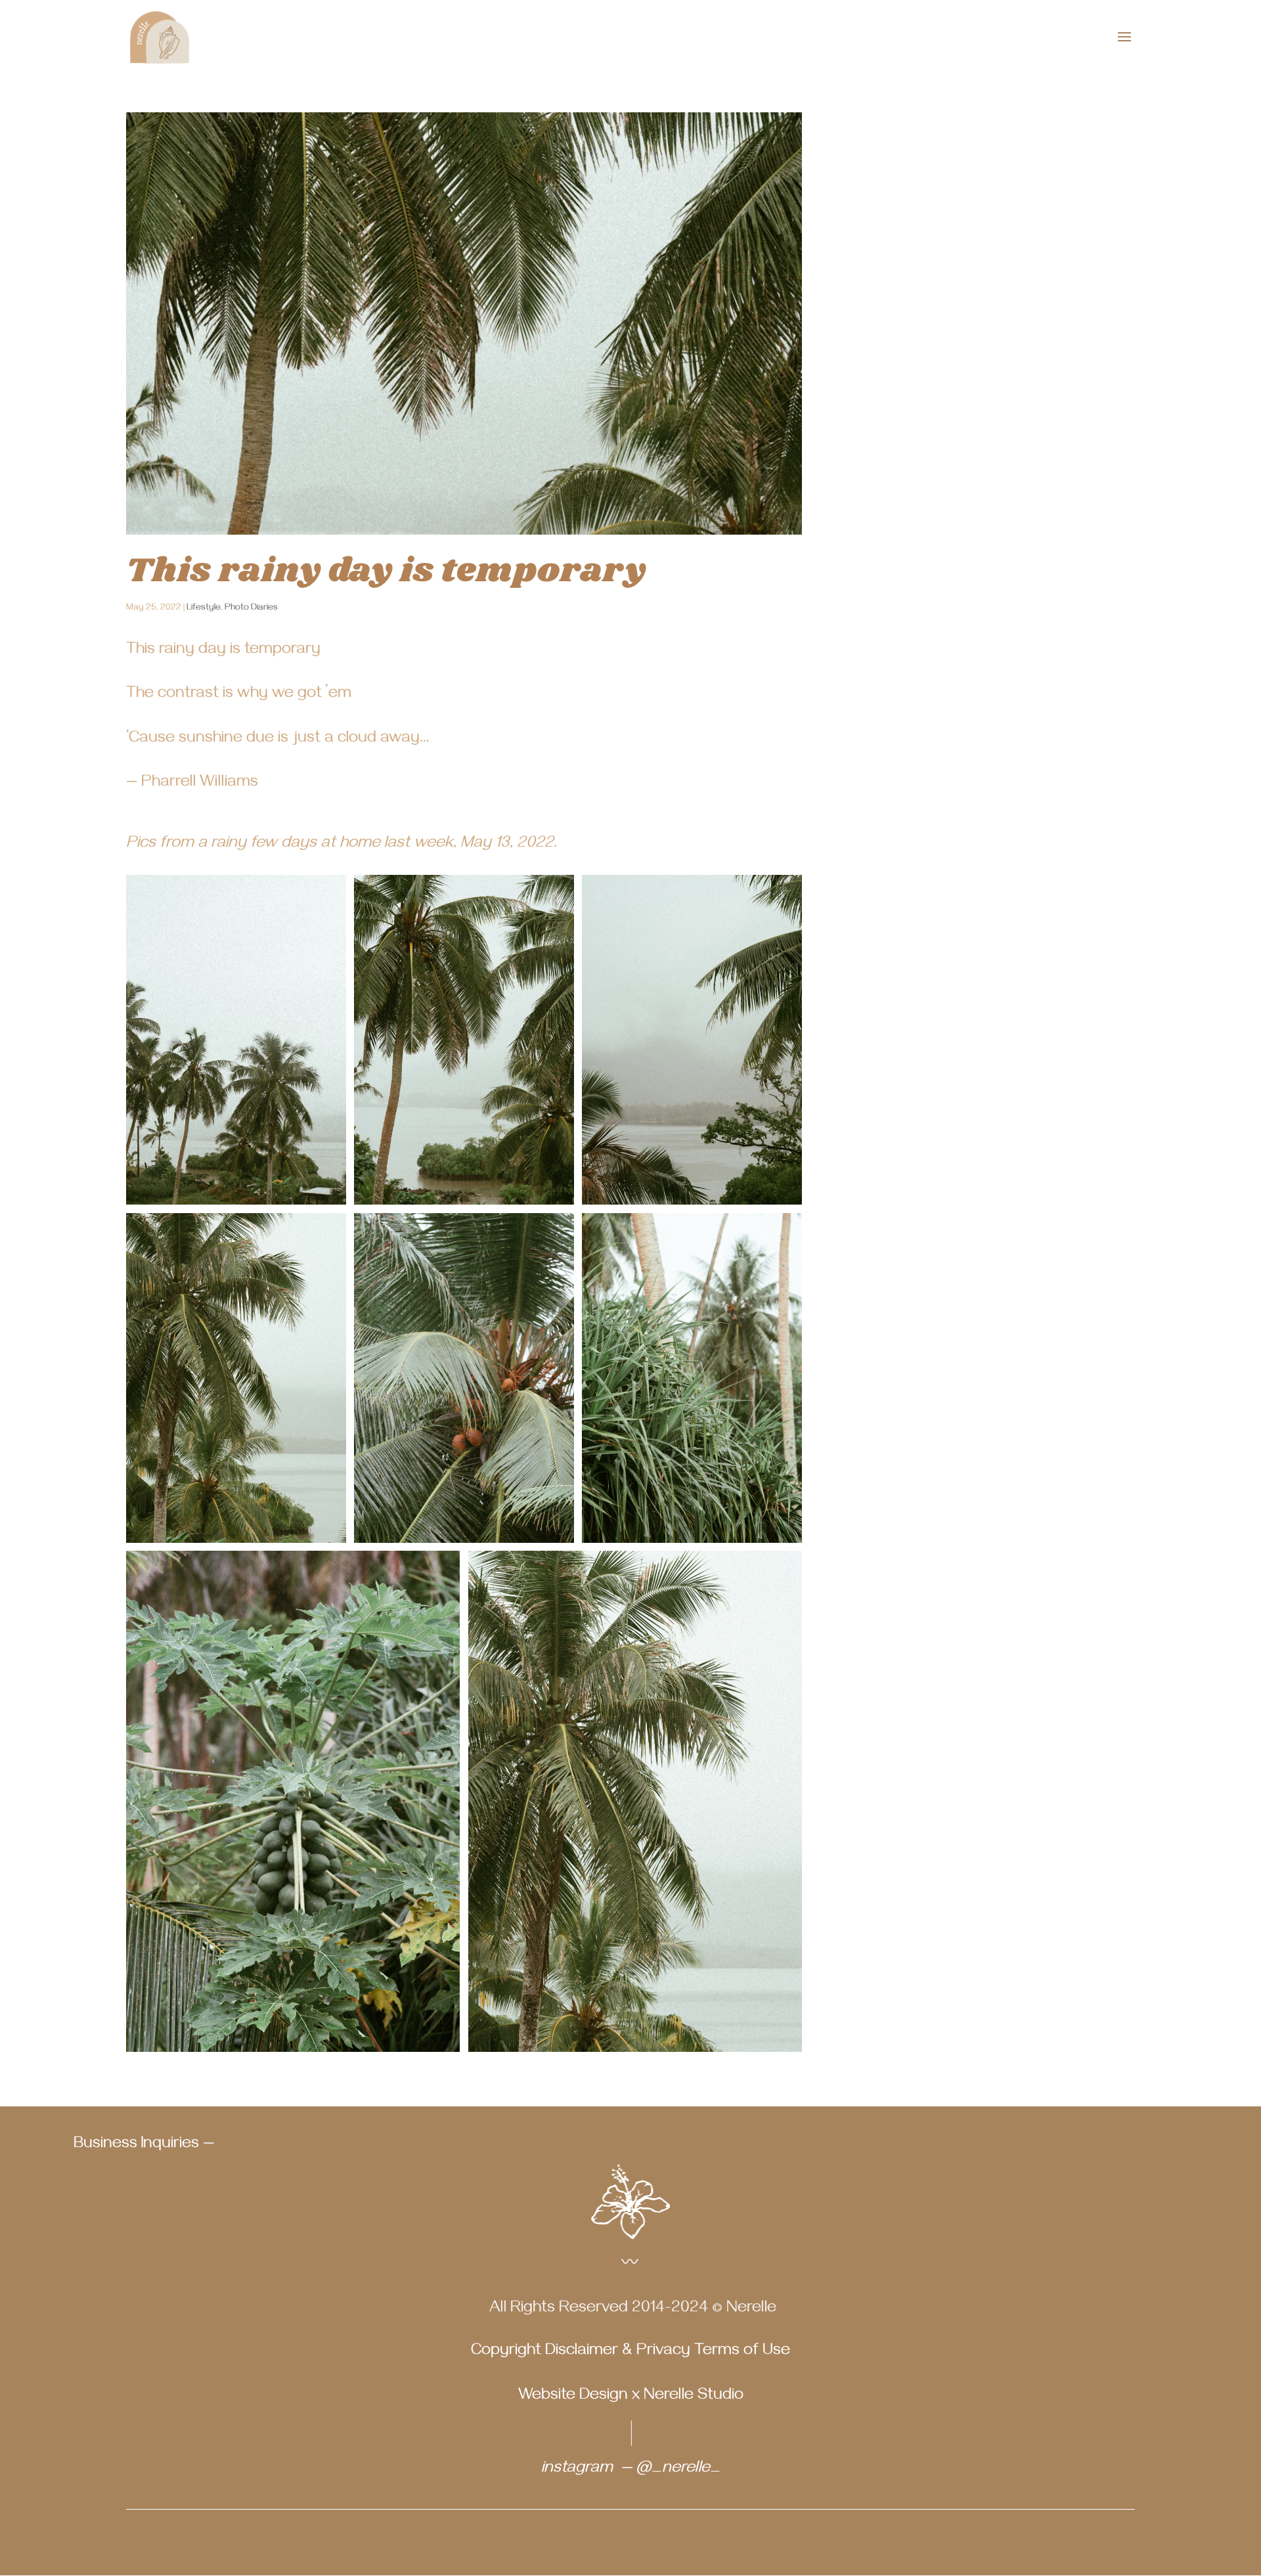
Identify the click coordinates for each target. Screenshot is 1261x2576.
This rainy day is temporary (386, 571)
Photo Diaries (251, 609)
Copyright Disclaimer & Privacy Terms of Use (630, 2352)
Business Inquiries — (144, 2145)
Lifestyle (204, 609)
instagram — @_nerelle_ (631, 2470)
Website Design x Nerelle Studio (631, 2397)
